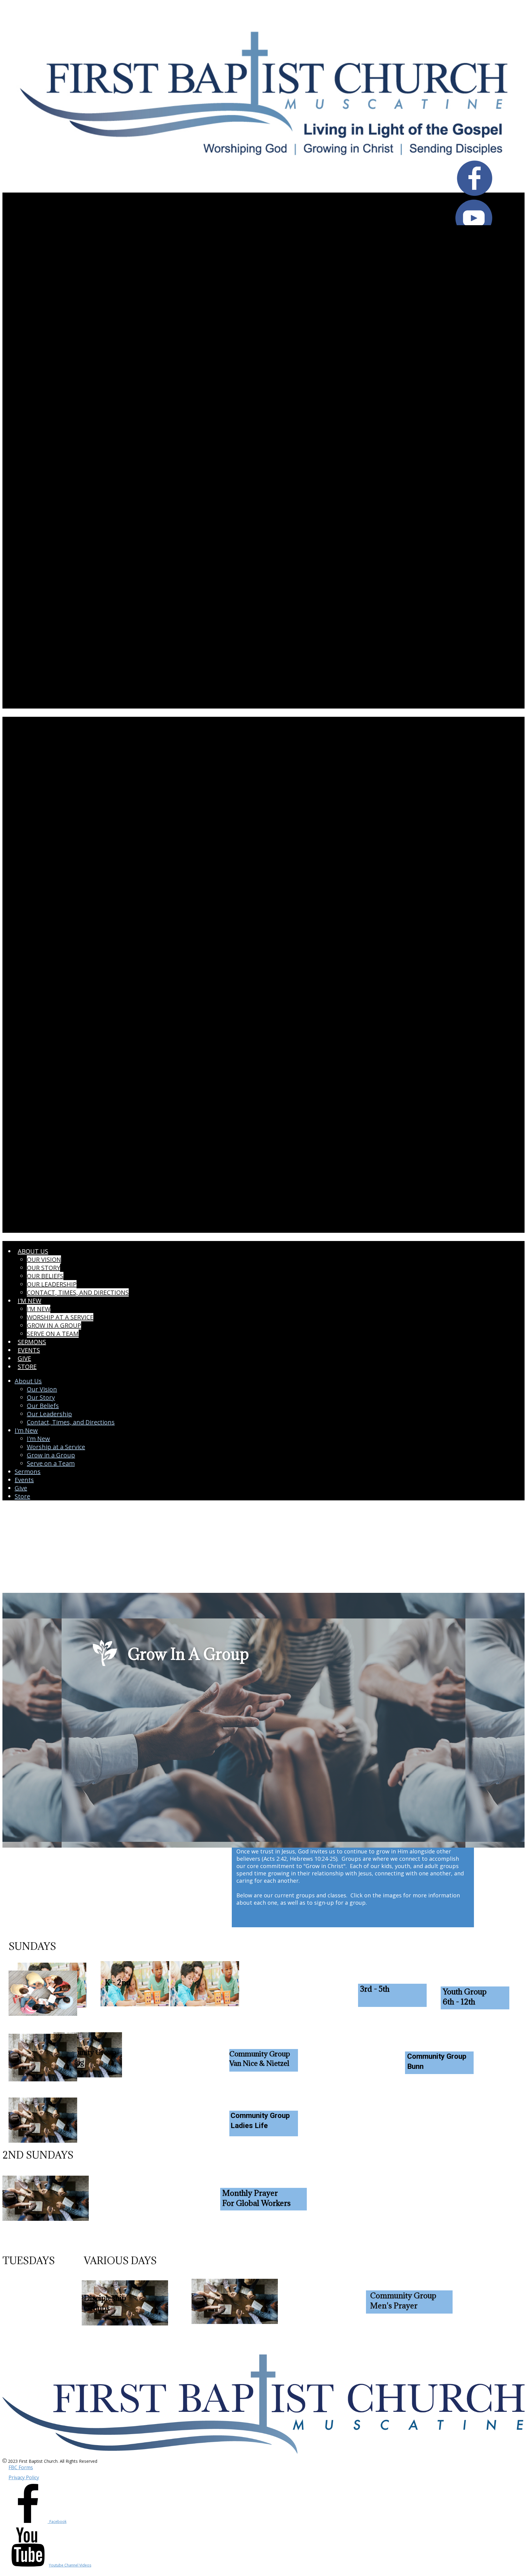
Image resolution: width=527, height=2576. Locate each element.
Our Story (41, 1397)
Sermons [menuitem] (32, 1342)
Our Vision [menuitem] (44, 1259)
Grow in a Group (51, 1455)
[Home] (263, 181)
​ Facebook (57, 2522)
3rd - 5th (375, 1989)
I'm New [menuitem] (29, 1301)
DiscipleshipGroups (105, 2303)
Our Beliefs (43, 1406)
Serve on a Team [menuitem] (53, 1334)
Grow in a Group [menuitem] (54, 1325)
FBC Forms (21, 2467)
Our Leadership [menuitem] (52, 1284)
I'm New (38, 1439)
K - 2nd (118, 1982)
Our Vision (42, 1389)
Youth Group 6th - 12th (465, 1997)
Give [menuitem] (24, 1358)
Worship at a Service (56, 1447)
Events (24, 1480)
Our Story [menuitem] (43, 1268)
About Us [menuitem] (33, 1251)
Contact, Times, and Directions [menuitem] (78, 1292)
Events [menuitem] (29, 1350)
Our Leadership (49, 1414)
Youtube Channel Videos (70, 2565)
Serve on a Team (51, 1463)
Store (22, 1496)
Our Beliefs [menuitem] (45, 1276)
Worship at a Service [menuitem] (60, 1317)
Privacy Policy (24, 2477)
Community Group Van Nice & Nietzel (260, 2058)
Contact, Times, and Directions (71, 1422)
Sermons (28, 1472)
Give (21, 1488)
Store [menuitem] (27, 1367)
